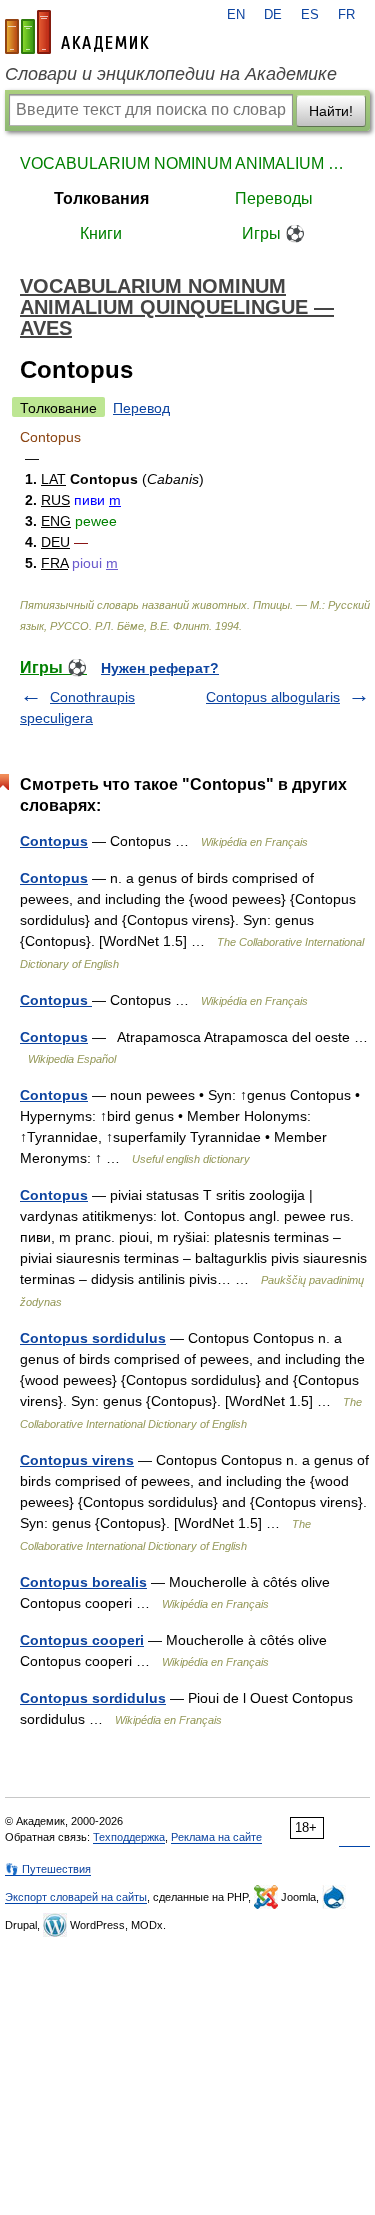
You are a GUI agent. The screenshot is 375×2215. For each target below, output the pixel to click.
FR (346, 15)
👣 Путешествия (48, 1869)
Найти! (331, 111)
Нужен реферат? (160, 668)
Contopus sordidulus (93, 1338)
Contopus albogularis (273, 697)
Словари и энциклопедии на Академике (171, 74)
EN (236, 15)
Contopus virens (77, 1460)
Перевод (141, 408)
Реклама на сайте (216, 1837)
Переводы (274, 198)
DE (273, 15)
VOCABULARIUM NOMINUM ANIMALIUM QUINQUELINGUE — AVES (187, 163)
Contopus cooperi (82, 1640)
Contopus (54, 841)
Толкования (101, 198)
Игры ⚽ (273, 233)
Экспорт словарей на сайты (76, 1897)
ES (310, 15)
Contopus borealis (83, 1582)
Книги (101, 233)
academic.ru (77, 32)
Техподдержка (129, 1837)
